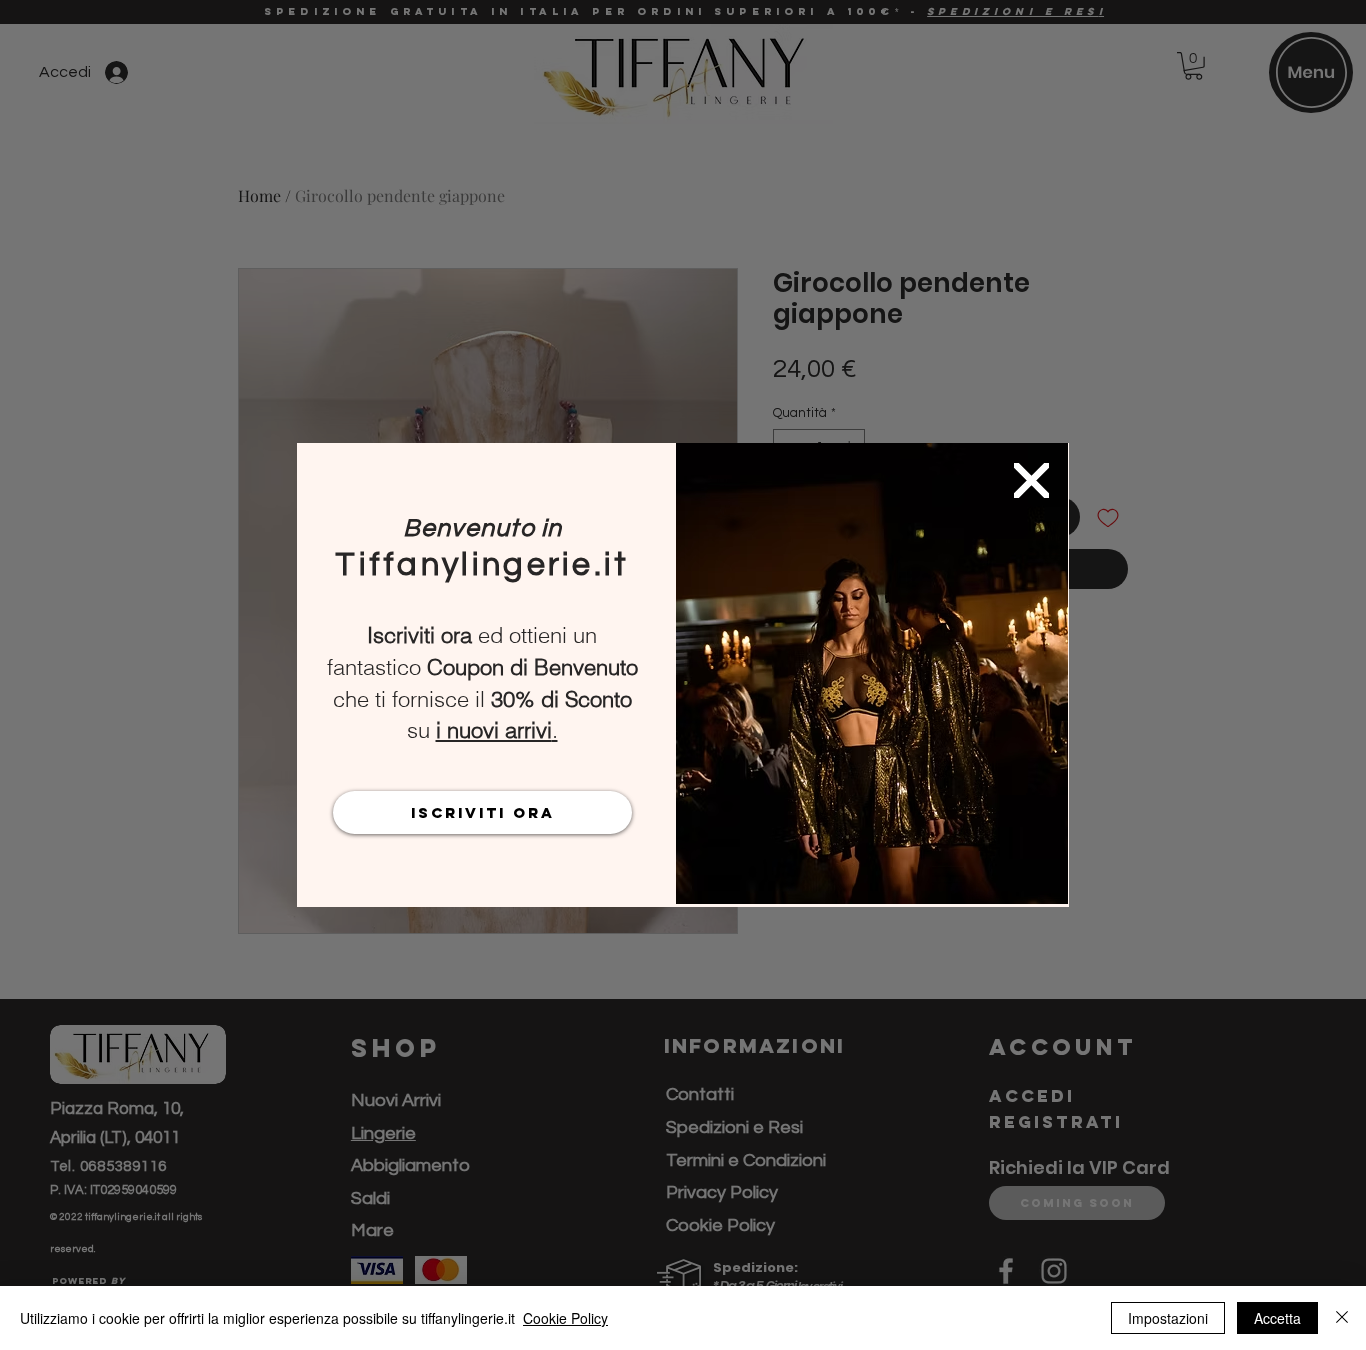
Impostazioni (1168, 1318)
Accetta (1277, 1318)
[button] (1031, 480)
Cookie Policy (565, 1318)
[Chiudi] (1342, 1318)
